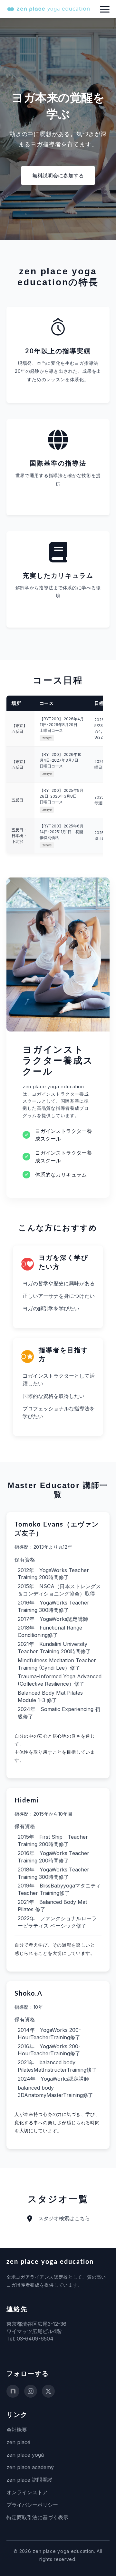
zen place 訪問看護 (29, 2480)
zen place (18, 2442)
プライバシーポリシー (32, 2505)
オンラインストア (27, 2492)
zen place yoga (25, 2455)
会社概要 (17, 2430)
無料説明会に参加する (58, 175)
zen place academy (30, 2467)
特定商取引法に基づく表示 (37, 2517)
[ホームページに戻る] (48, 9)
